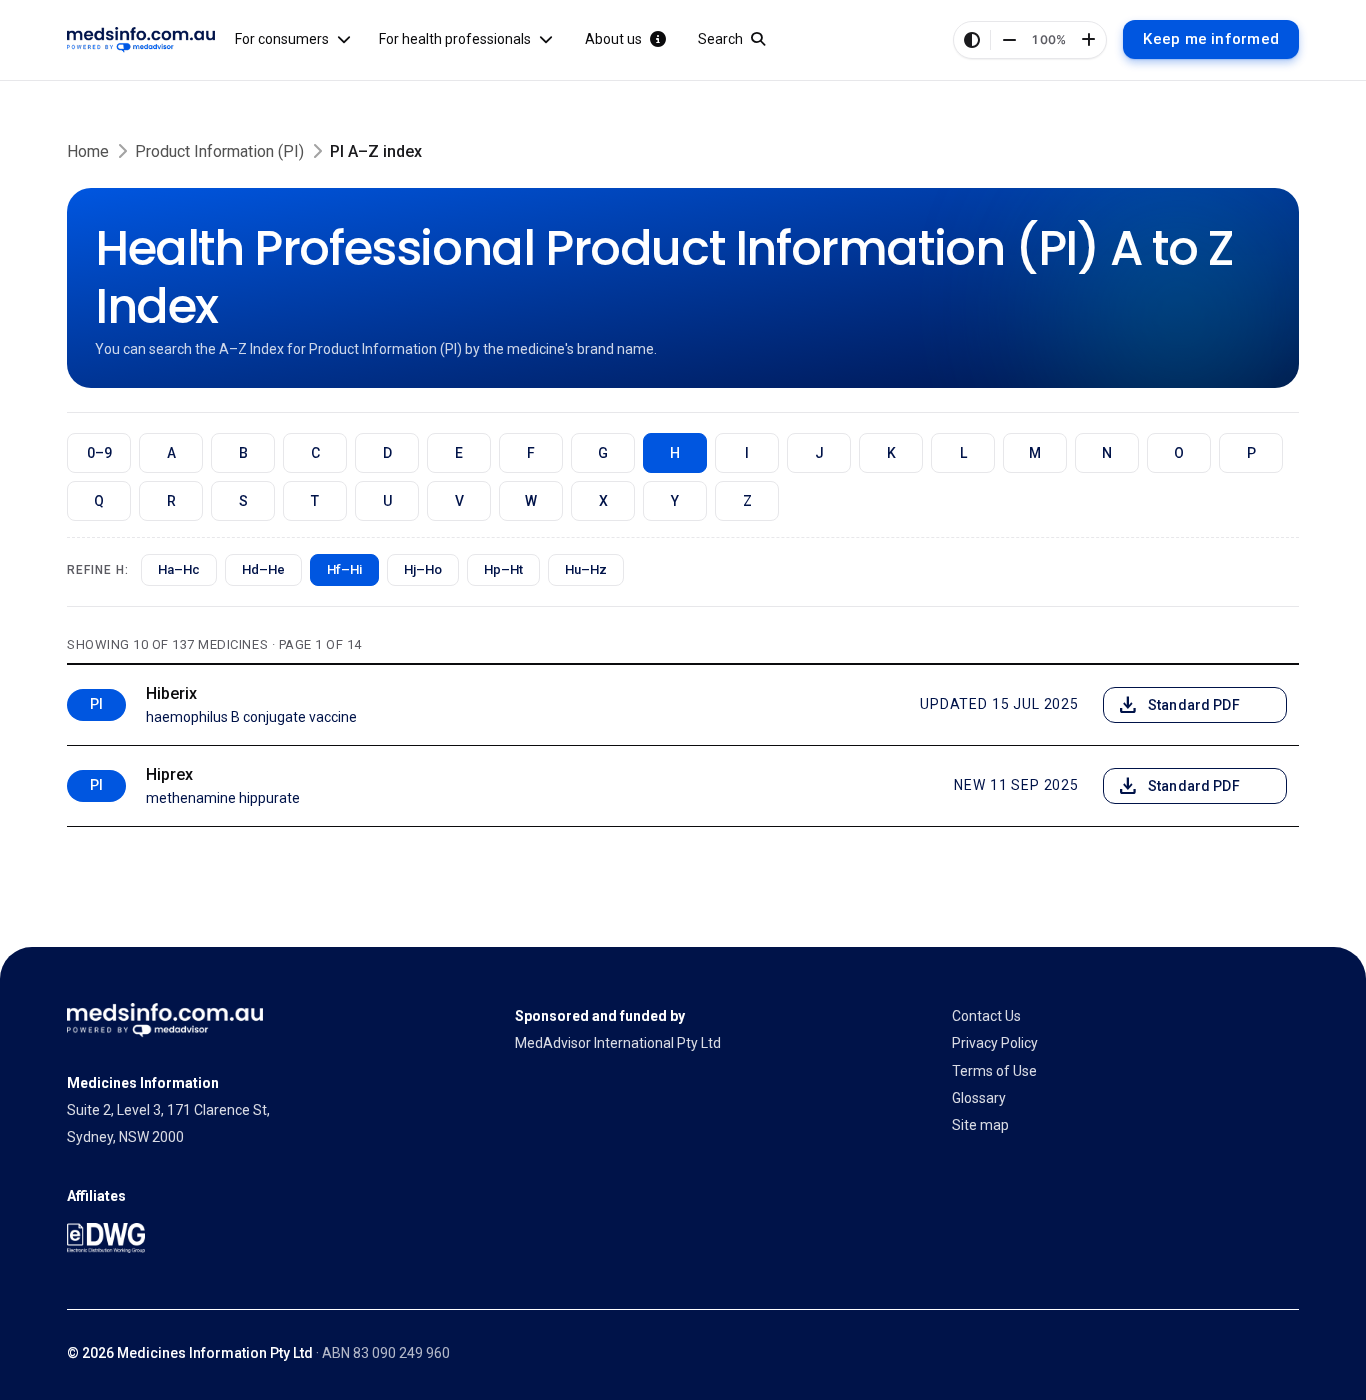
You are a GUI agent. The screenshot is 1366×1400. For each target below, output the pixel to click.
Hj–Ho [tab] (423, 569)
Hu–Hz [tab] (586, 569)
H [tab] (675, 453)
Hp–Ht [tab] (503, 569)
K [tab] (891, 453)
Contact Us (986, 1016)
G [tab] (603, 453)
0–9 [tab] (99, 453)
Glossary (979, 1098)
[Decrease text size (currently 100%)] (1009, 40)
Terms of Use (994, 1071)
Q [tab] (99, 501)
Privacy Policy (995, 1043)
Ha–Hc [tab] (179, 569)
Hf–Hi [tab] (344, 569)
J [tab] (819, 453)
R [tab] (171, 501)
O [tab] (1179, 453)
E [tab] (459, 453)
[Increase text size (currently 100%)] (1088, 40)
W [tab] (531, 501)
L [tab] (963, 453)
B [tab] (243, 453)
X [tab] (603, 501)
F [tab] (531, 453)
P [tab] (1251, 453)
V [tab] (459, 501)
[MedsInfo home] (141, 40)
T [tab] (315, 501)
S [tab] (243, 501)
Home (88, 151)
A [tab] (171, 453)
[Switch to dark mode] (972, 40)
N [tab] (1107, 453)
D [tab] (387, 453)
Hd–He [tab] (263, 569)
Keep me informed (1211, 39)
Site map (980, 1125)
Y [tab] (675, 501)
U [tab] (387, 501)
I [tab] (747, 453)
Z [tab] (747, 501)
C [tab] (315, 453)
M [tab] (1035, 453)
